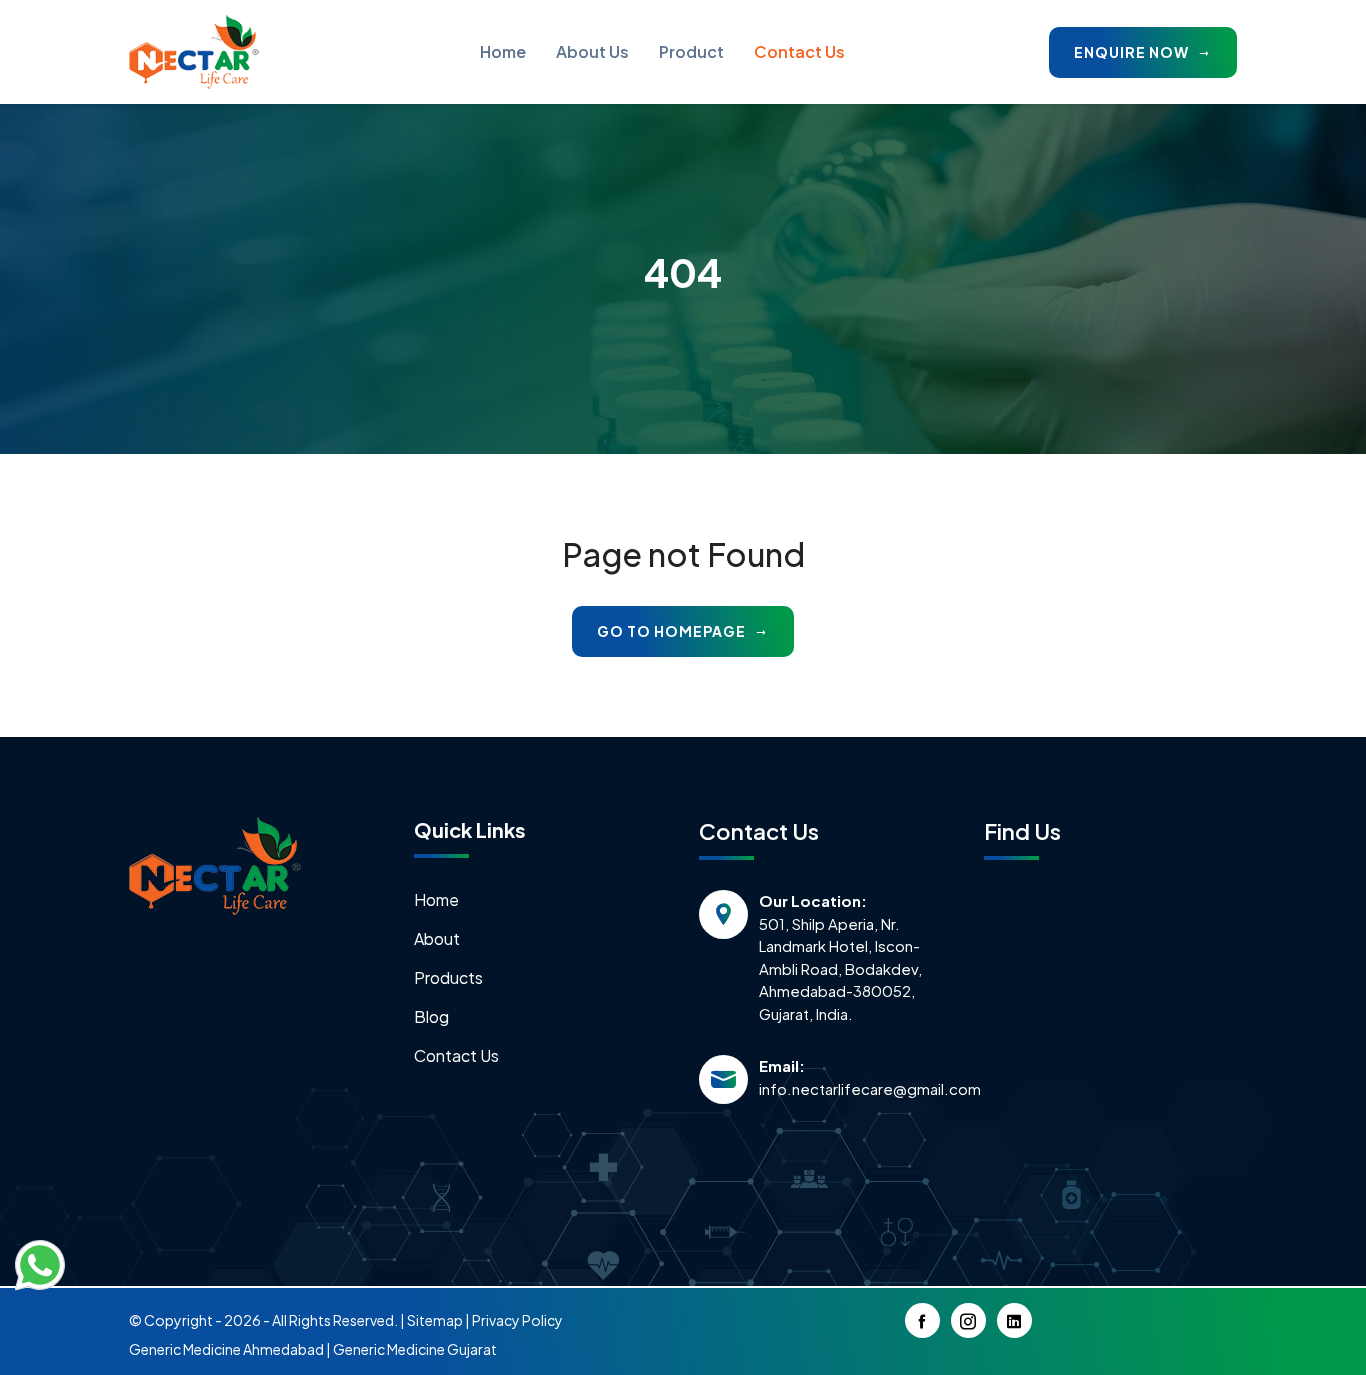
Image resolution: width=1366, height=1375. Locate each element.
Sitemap (435, 1320)
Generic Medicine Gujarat (415, 1349)
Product (691, 51)
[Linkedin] (1014, 1320)
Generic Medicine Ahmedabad (226, 1349)
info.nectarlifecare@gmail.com (851, 1088)
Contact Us (799, 51)
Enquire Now (1133, 52)
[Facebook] (922, 1320)
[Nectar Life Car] (215, 863)
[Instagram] (968, 1320)
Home (503, 51)
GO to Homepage (673, 631)
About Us (592, 51)
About (437, 938)
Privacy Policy (517, 1320)
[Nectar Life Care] (194, 52)
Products (448, 977)
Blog (431, 1016)
